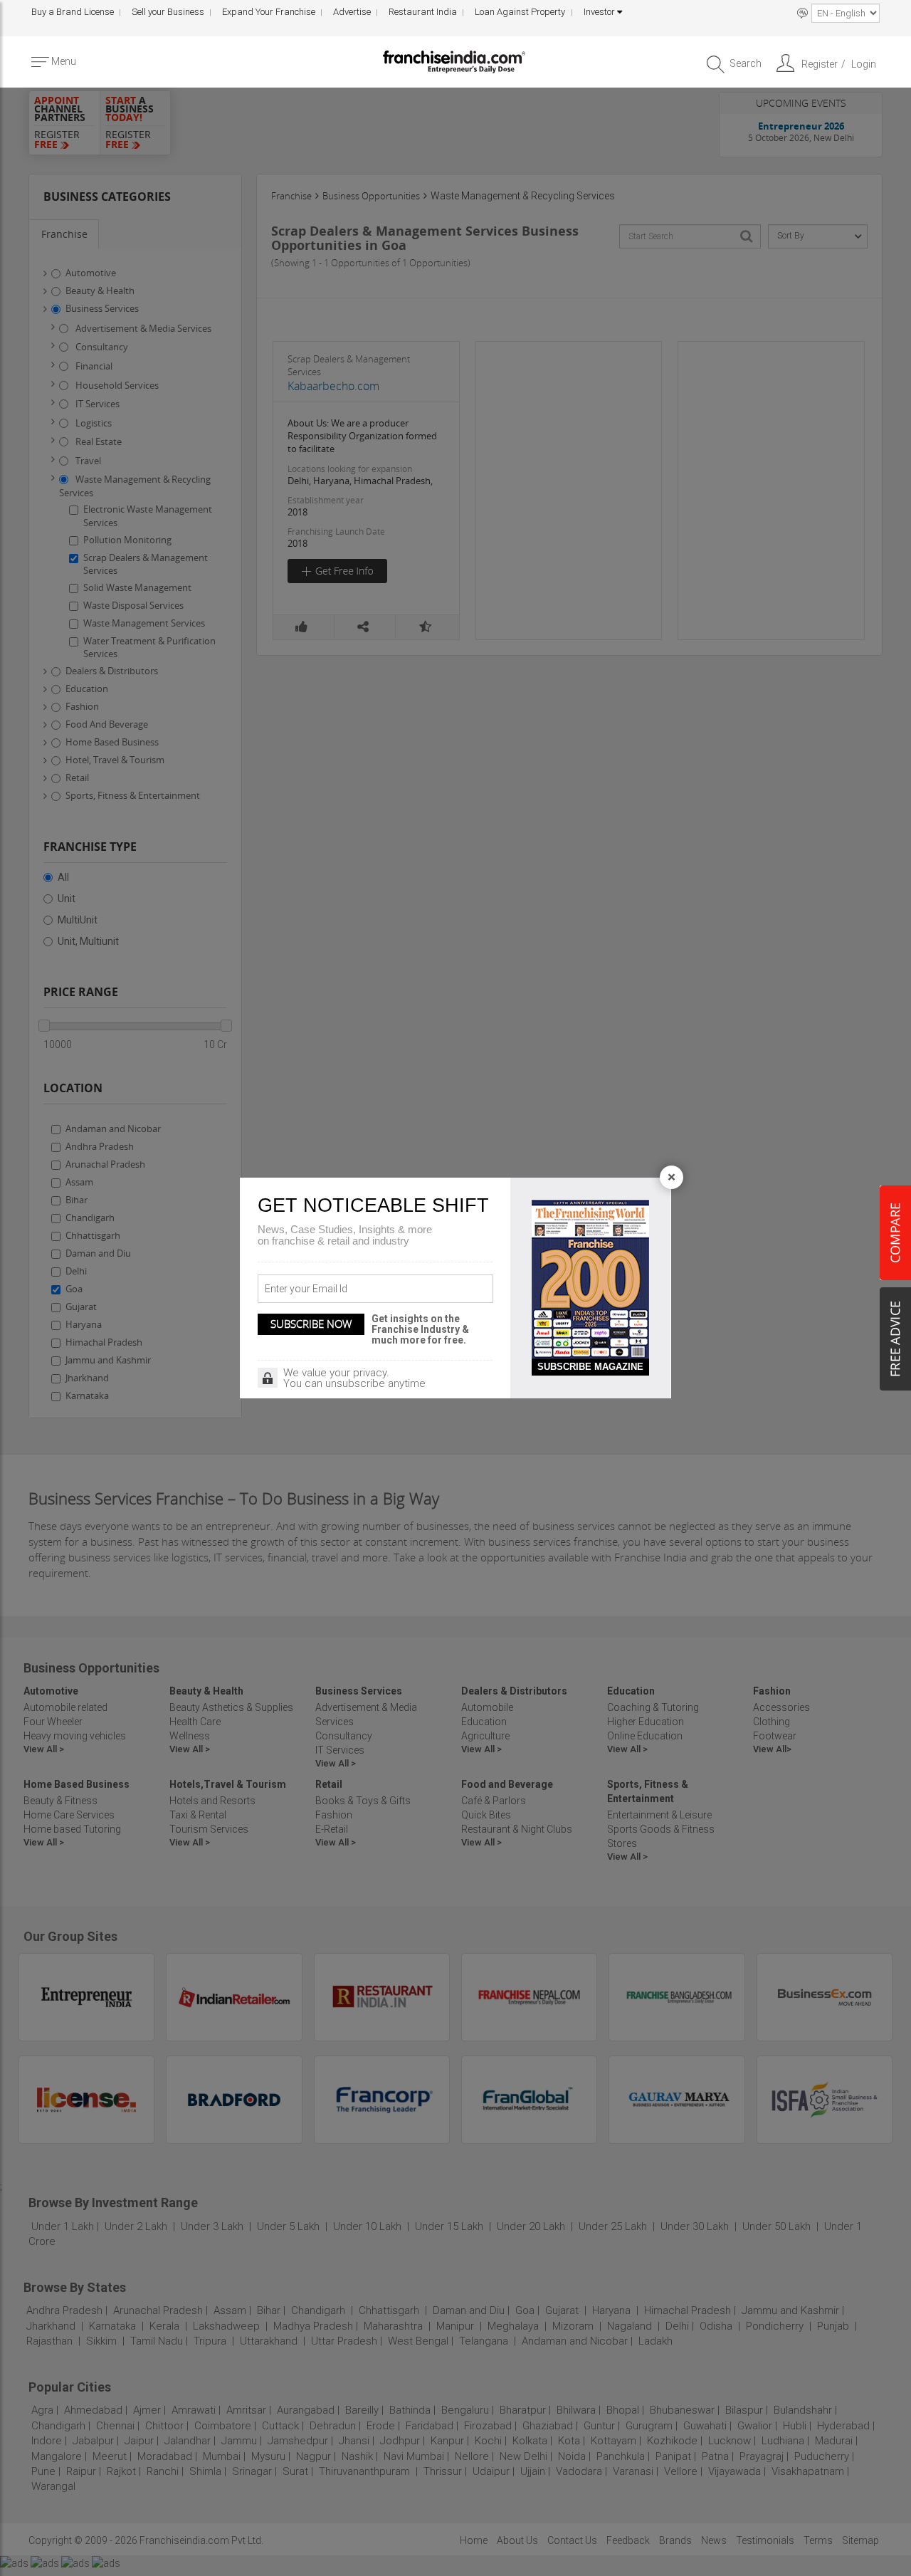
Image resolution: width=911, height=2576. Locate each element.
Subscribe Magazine (590, 1367)
